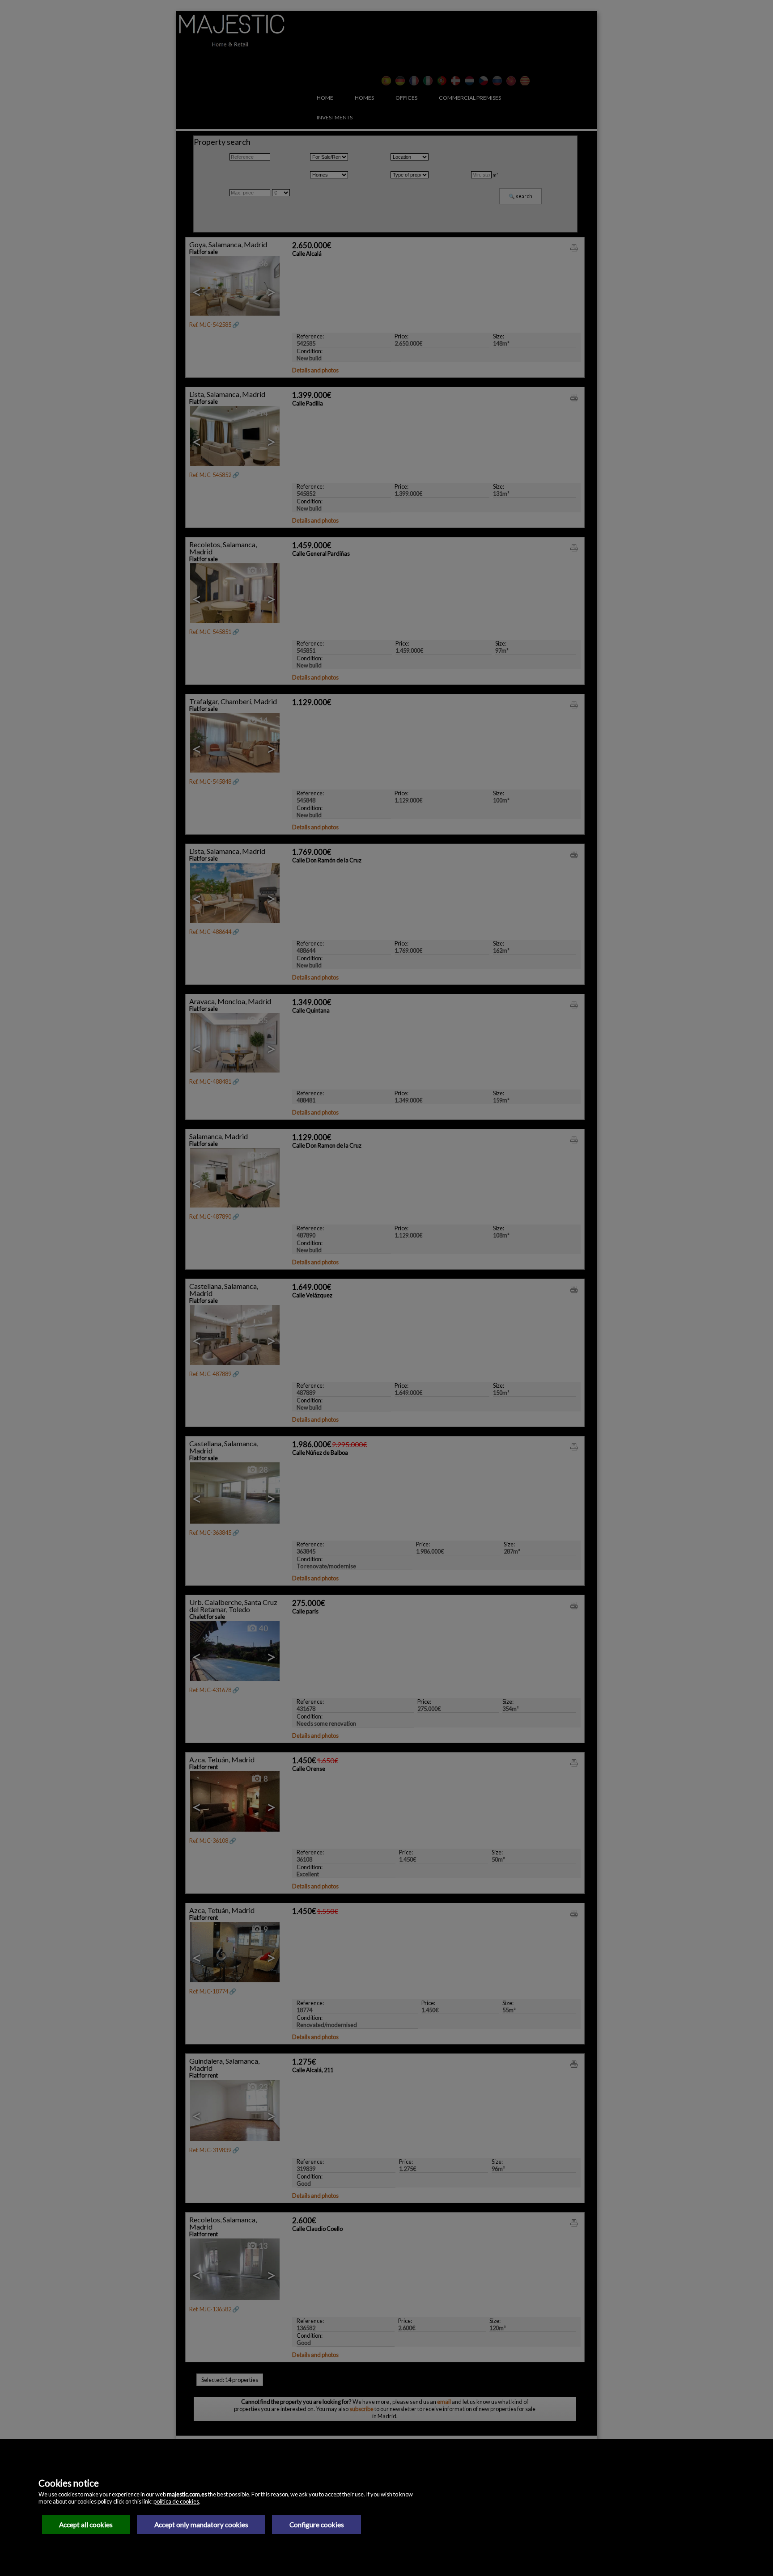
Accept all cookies (86, 2525)
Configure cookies (317, 2525)
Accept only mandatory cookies (201, 2525)
